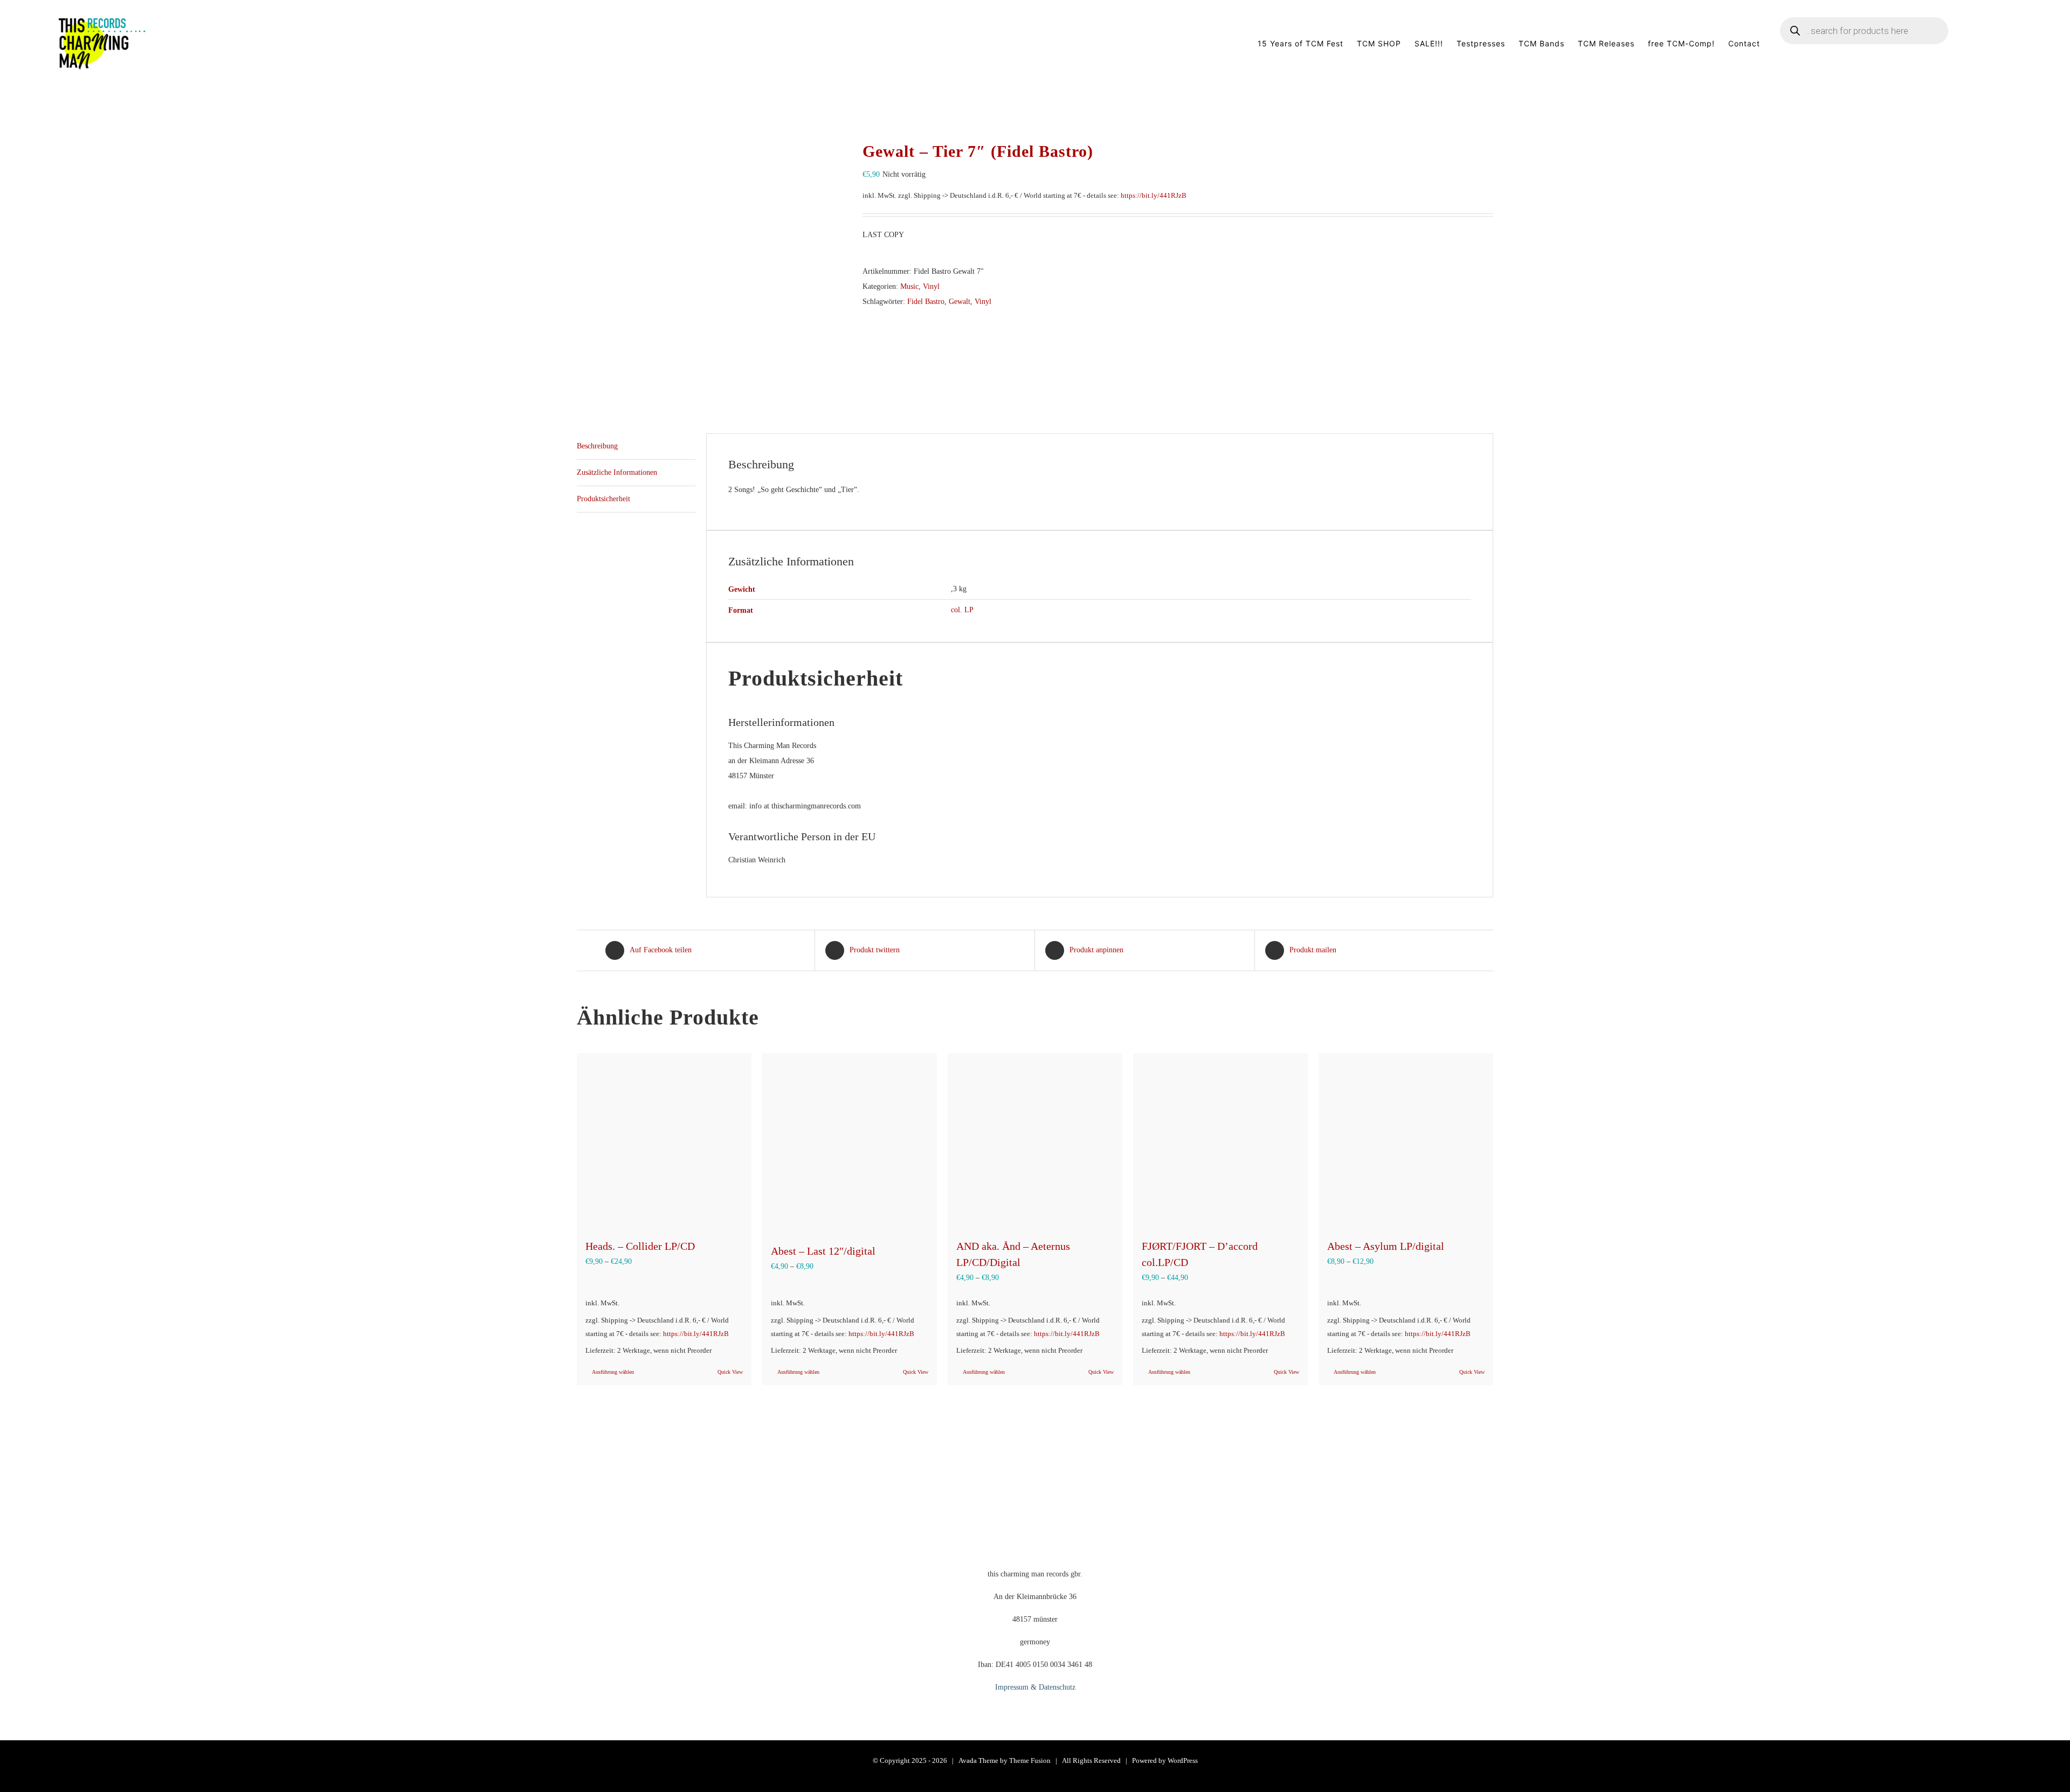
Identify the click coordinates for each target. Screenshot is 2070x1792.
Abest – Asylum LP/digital (1386, 1246)
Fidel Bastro (926, 302)
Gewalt (960, 302)
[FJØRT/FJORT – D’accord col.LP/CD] (1220, 1140)
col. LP (962, 610)
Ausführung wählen (613, 1372)
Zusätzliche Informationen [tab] (617, 472)
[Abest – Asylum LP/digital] (1406, 1140)
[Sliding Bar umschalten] (1996, 44)
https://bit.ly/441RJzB (1154, 196)
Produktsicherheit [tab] (603, 499)
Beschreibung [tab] (597, 446)
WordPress (1183, 1760)
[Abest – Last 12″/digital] (850, 1143)
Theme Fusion (1030, 1760)
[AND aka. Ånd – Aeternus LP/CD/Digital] (1035, 1140)
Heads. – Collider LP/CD (640, 1246)
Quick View (730, 1372)
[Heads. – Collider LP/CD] (664, 1140)
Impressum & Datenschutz (1035, 1687)
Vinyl (931, 286)
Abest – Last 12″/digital (823, 1251)
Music (909, 286)
